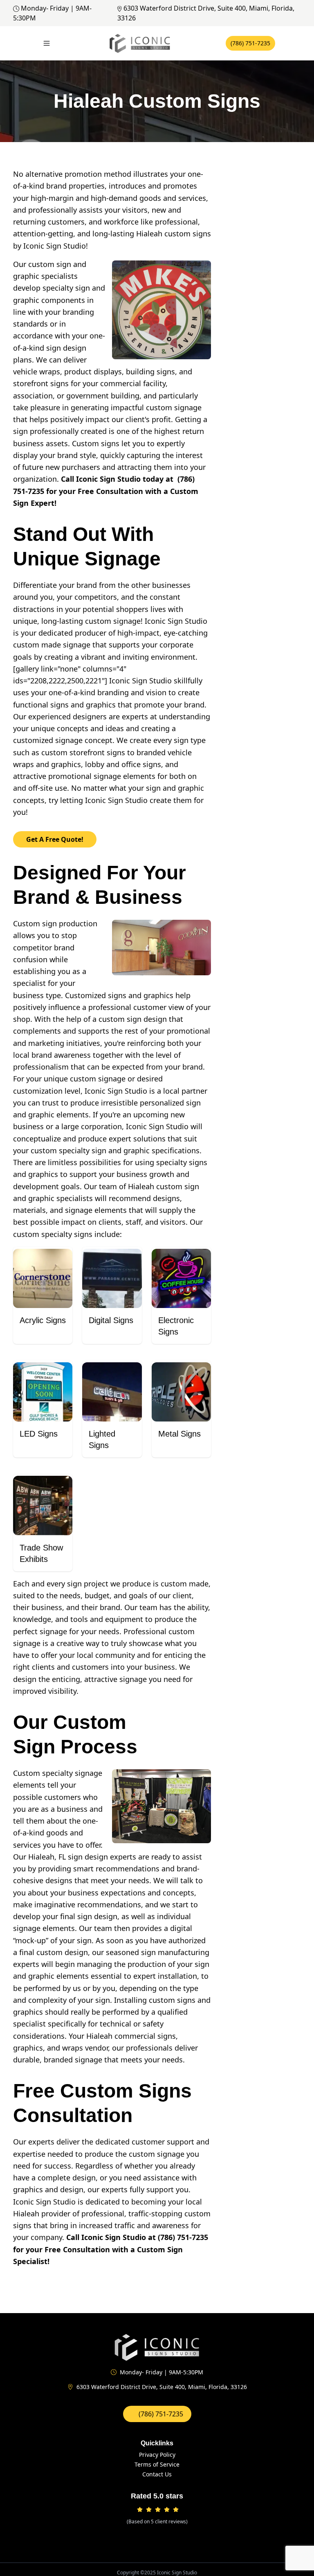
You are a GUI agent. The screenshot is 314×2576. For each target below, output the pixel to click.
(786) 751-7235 (250, 43)
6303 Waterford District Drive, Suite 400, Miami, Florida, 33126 (162, 2387)
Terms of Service (157, 2464)
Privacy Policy (157, 2455)
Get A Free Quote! (55, 839)
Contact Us (157, 2474)
